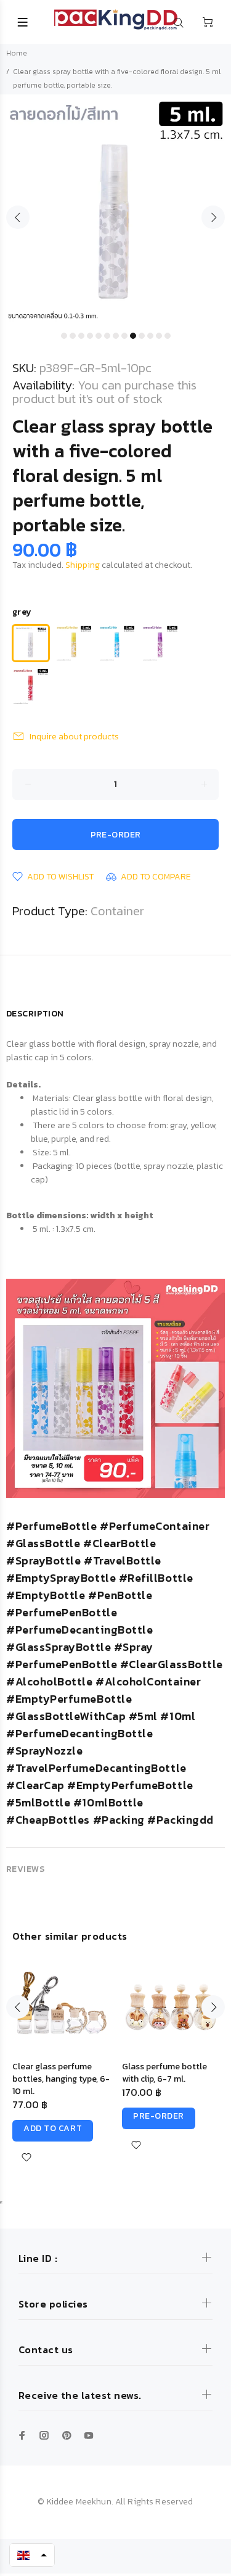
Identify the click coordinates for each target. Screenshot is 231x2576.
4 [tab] (90, 336)
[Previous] (18, 2007)
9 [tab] (133, 336)
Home (17, 53)
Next (213, 217)
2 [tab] (73, 336)
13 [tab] (168, 336)
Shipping (83, 565)
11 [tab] (150, 336)
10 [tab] (142, 336)
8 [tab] (124, 336)
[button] (32, 2555)
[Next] (213, 2007)
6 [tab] (107, 336)
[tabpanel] (115, 210)
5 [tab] (99, 336)
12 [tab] (159, 336)
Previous (18, 217)
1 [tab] (64, 336)
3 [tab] (81, 336)
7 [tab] (116, 336)
